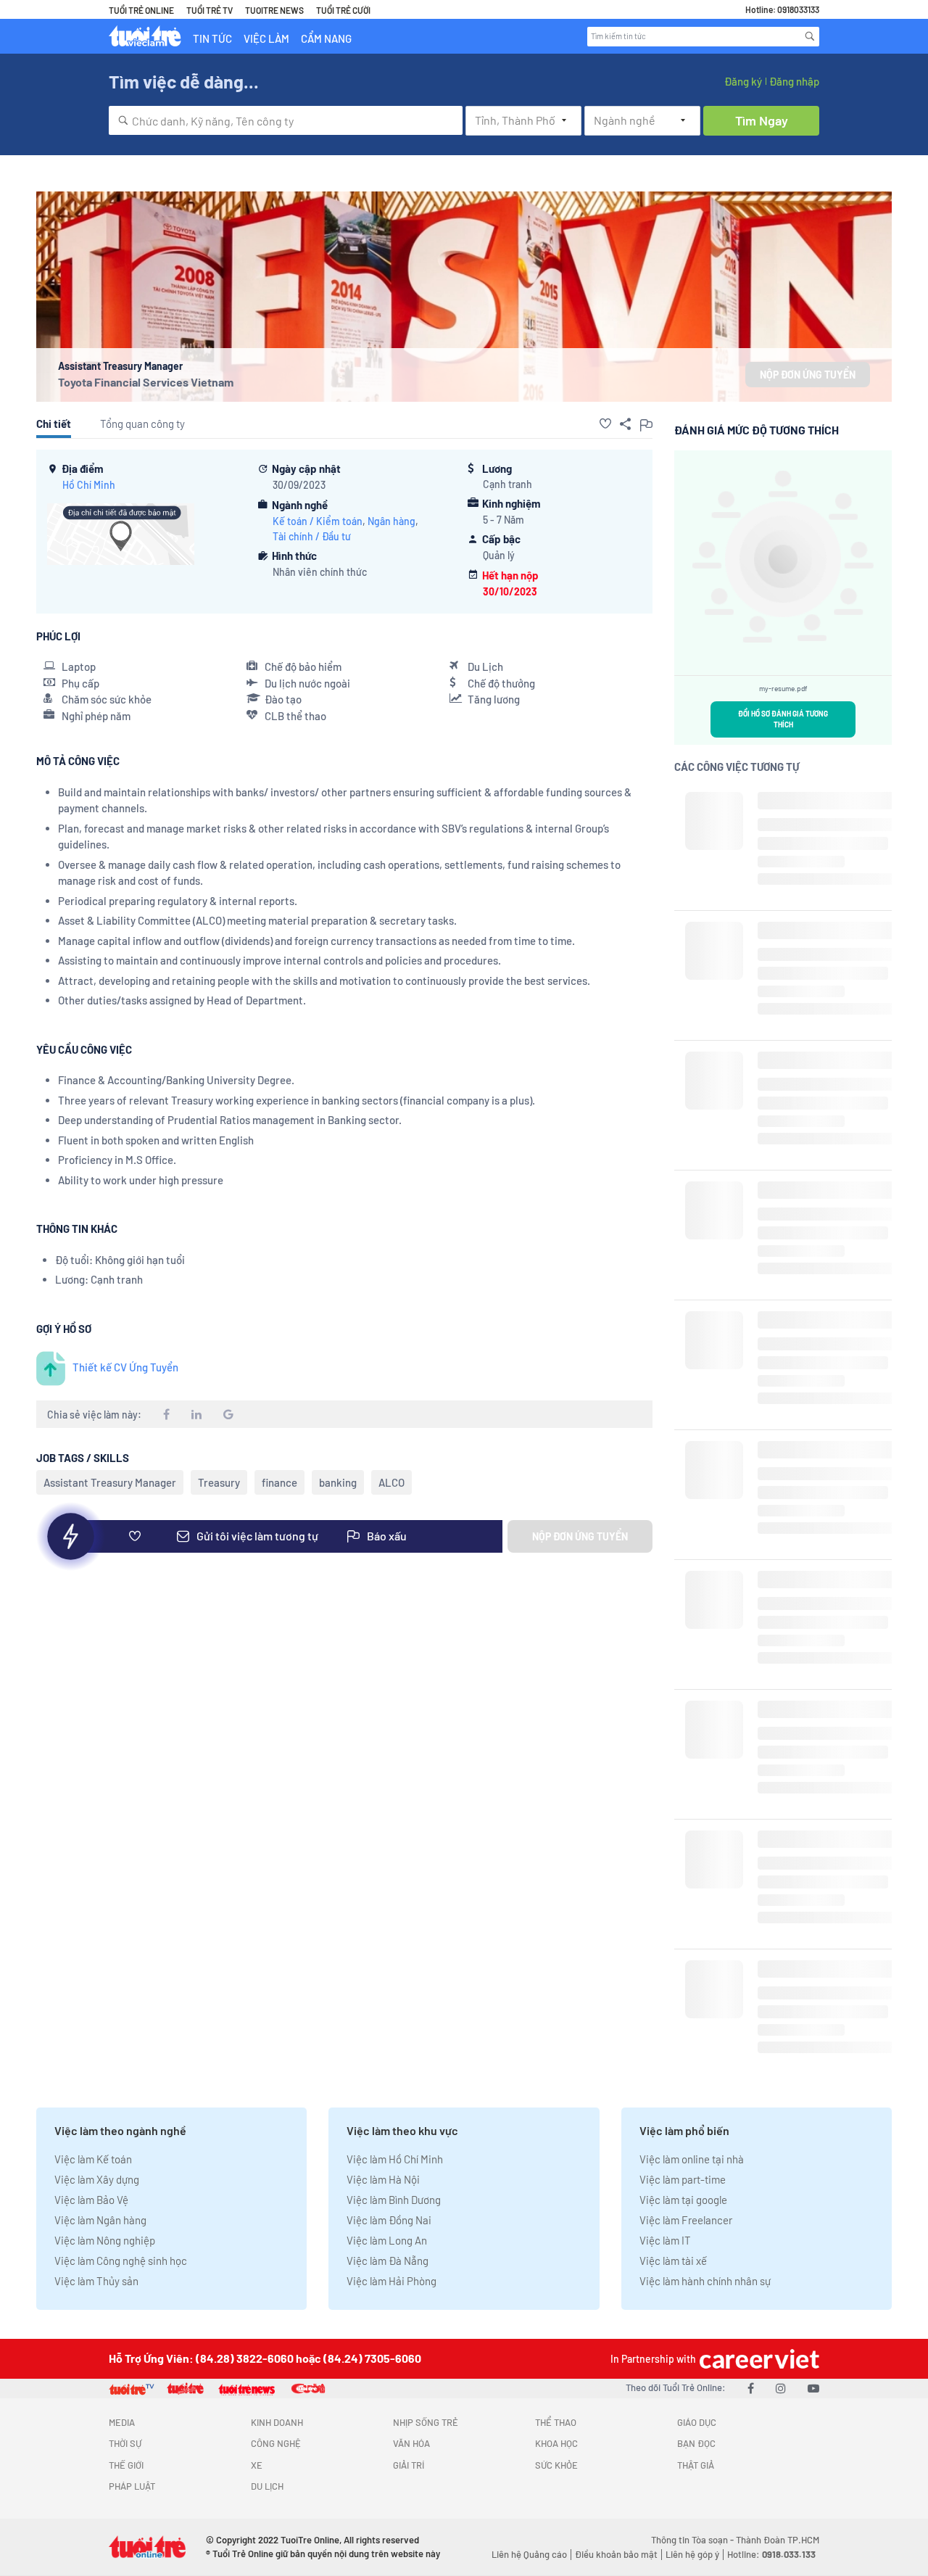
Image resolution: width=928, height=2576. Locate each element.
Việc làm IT (665, 2240)
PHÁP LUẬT (132, 2486)
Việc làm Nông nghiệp (105, 2240)
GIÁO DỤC (697, 2422)
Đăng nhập (794, 81)
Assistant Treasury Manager (110, 1482)
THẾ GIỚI (126, 2465)
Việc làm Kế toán (93, 2159)
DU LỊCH (267, 2486)
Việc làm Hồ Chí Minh (395, 2159)
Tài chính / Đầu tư (312, 536)
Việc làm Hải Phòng (391, 2281)
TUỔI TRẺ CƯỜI (343, 10)
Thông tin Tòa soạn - (693, 2540)
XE (257, 2465)
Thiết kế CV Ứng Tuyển (125, 1367)
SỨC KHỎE (556, 2465)
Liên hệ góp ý (692, 2554)
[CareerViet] (758, 2359)
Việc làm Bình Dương (394, 2200)
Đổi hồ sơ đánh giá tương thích (783, 719)
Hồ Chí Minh (89, 485)
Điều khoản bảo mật (616, 2554)
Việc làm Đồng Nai (389, 2220)
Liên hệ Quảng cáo (529, 2554)
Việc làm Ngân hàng (100, 2220)
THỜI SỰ (125, 2443)
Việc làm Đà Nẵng (388, 2261)
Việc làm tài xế (673, 2261)
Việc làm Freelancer (686, 2220)
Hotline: (771, 2554)
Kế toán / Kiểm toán (318, 521)
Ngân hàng (391, 521)
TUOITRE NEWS (274, 10)
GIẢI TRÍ (409, 2465)
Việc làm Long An (387, 2240)
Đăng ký (743, 81)
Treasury (219, 1482)
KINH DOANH (277, 2422)
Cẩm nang (326, 38)
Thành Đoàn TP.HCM (778, 2540)
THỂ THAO (556, 2422)
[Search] (810, 36)
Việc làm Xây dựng (97, 2179)
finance (279, 1482)
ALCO (391, 1482)
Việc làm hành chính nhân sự (705, 2281)
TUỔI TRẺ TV (210, 10)
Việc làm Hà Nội (383, 2179)
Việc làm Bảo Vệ (91, 2200)
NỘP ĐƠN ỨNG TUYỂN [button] (808, 375)
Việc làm (266, 38)
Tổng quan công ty (142, 424)
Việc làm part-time (683, 2179)
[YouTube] (813, 2388)
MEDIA (122, 2422)
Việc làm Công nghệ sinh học (121, 2261)
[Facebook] (751, 2388)
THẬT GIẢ (696, 2465)
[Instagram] (781, 2388)
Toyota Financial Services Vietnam (146, 382)
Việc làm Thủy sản (96, 2281)
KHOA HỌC (556, 2443)
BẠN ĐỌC (696, 2443)
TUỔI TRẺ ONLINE (141, 10)
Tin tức (212, 38)
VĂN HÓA (411, 2443)
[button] (605, 424)
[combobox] (286, 120)
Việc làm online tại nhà (692, 2159)
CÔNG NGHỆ (276, 2443)
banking (338, 1482)
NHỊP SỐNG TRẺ (426, 2422)
